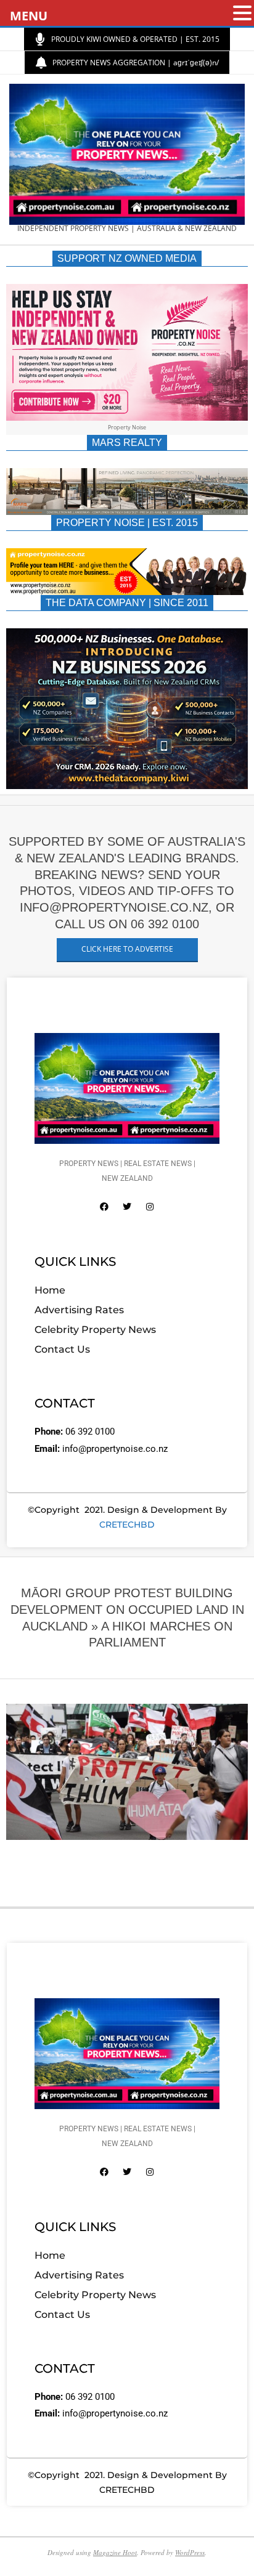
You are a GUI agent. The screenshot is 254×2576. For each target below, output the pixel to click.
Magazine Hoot (115, 2552)
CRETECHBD (127, 1525)
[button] (242, 14)
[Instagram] (150, 1207)
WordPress (190, 2552)
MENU (29, 16)
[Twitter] (127, 1207)
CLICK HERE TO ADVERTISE (127, 949)
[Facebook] (104, 1207)
